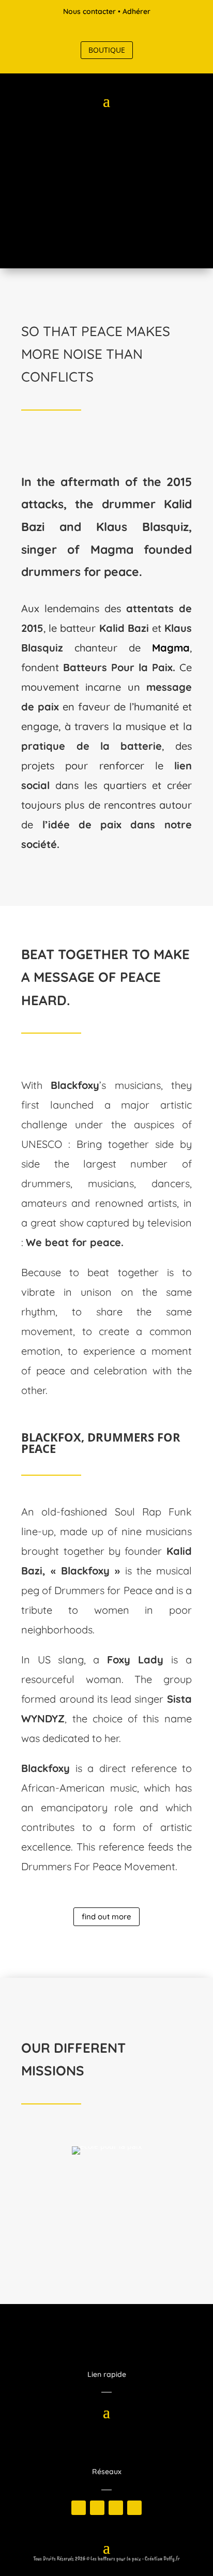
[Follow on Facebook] (75, 29)
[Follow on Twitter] (96, 29)
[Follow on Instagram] (117, 29)
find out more (106, 1916)
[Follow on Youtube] (138, 29)
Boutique (107, 50)
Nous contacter (89, 11)
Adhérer (136, 11)
